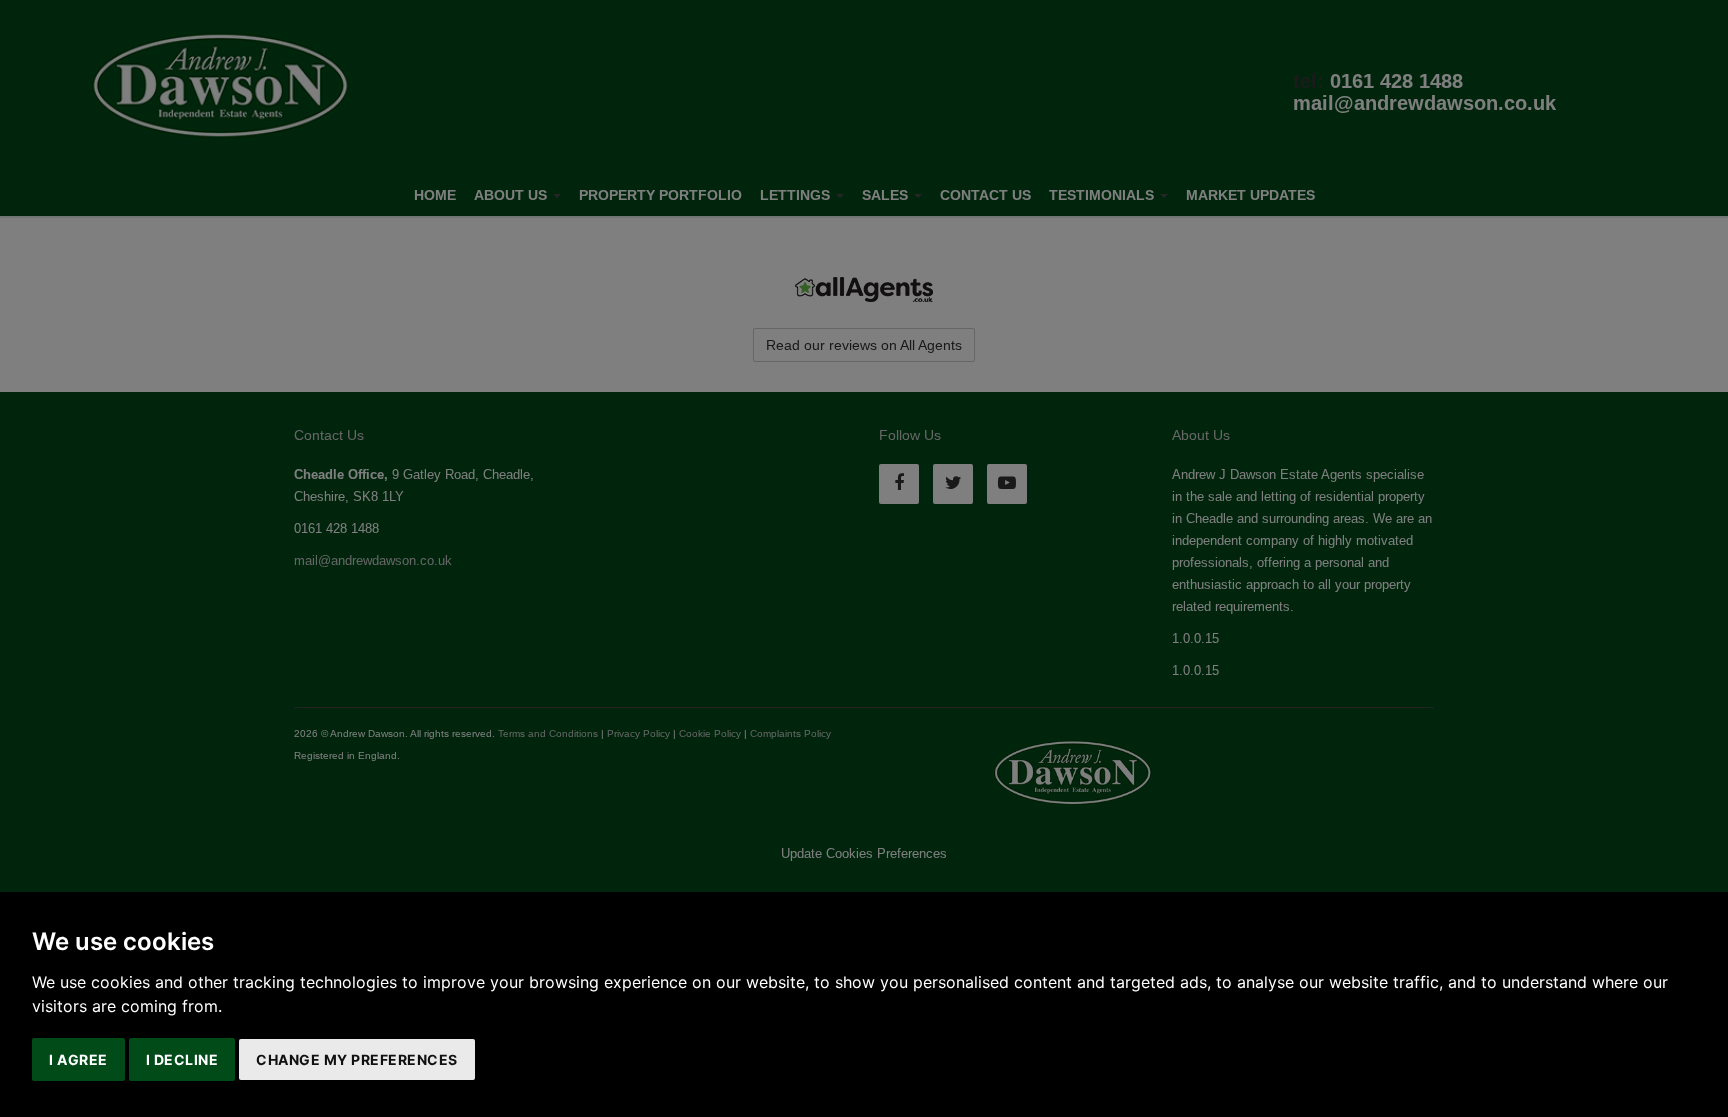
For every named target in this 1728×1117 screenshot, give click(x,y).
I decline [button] (182, 1059)
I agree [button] (78, 1059)
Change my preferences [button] (357, 1059)
